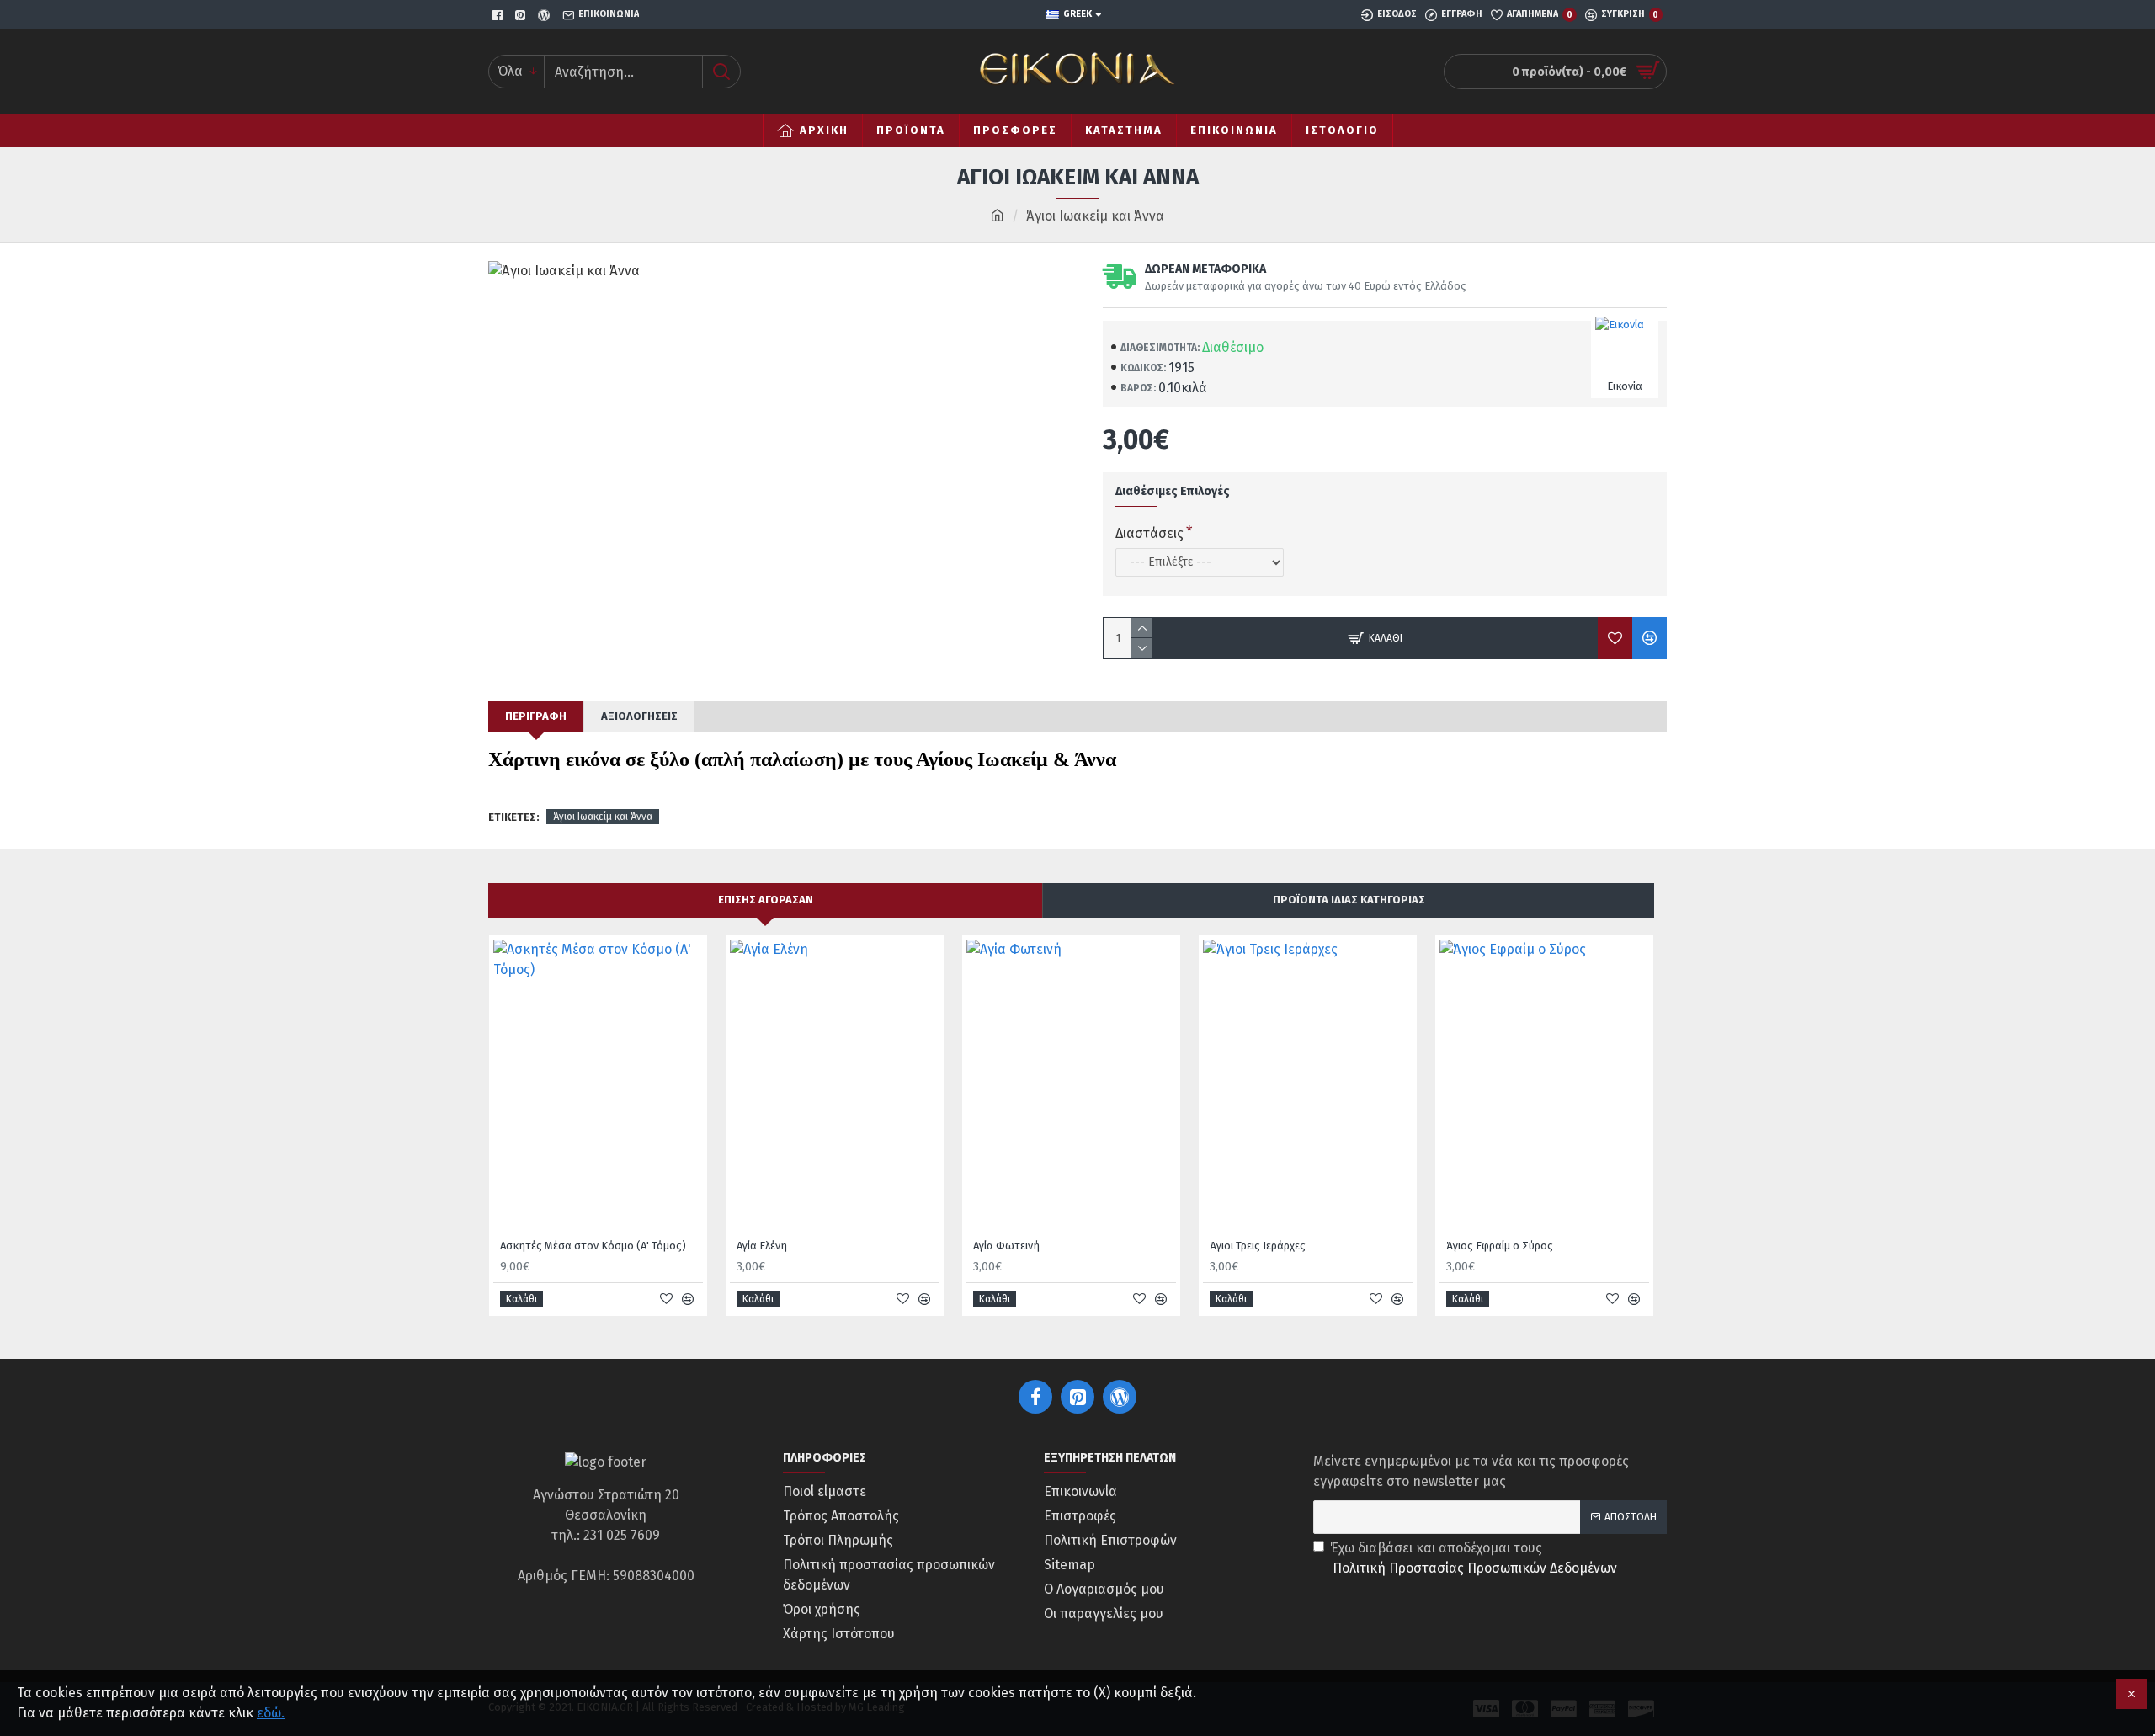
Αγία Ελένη (762, 1246)
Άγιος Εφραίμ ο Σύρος (1500, 1246)
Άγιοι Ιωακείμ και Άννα (603, 817)
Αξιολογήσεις (639, 716)
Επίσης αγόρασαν (766, 900)
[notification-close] (2131, 1694)
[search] (721, 72)
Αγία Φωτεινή (1006, 1246)
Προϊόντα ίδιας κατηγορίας (1349, 900)
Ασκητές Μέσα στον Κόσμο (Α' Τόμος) (593, 1246)
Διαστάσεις (1149, 533)
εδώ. (271, 1713)
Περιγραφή (536, 716)
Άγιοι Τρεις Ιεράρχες (1258, 1246)
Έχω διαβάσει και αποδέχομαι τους (1474, 1558)
